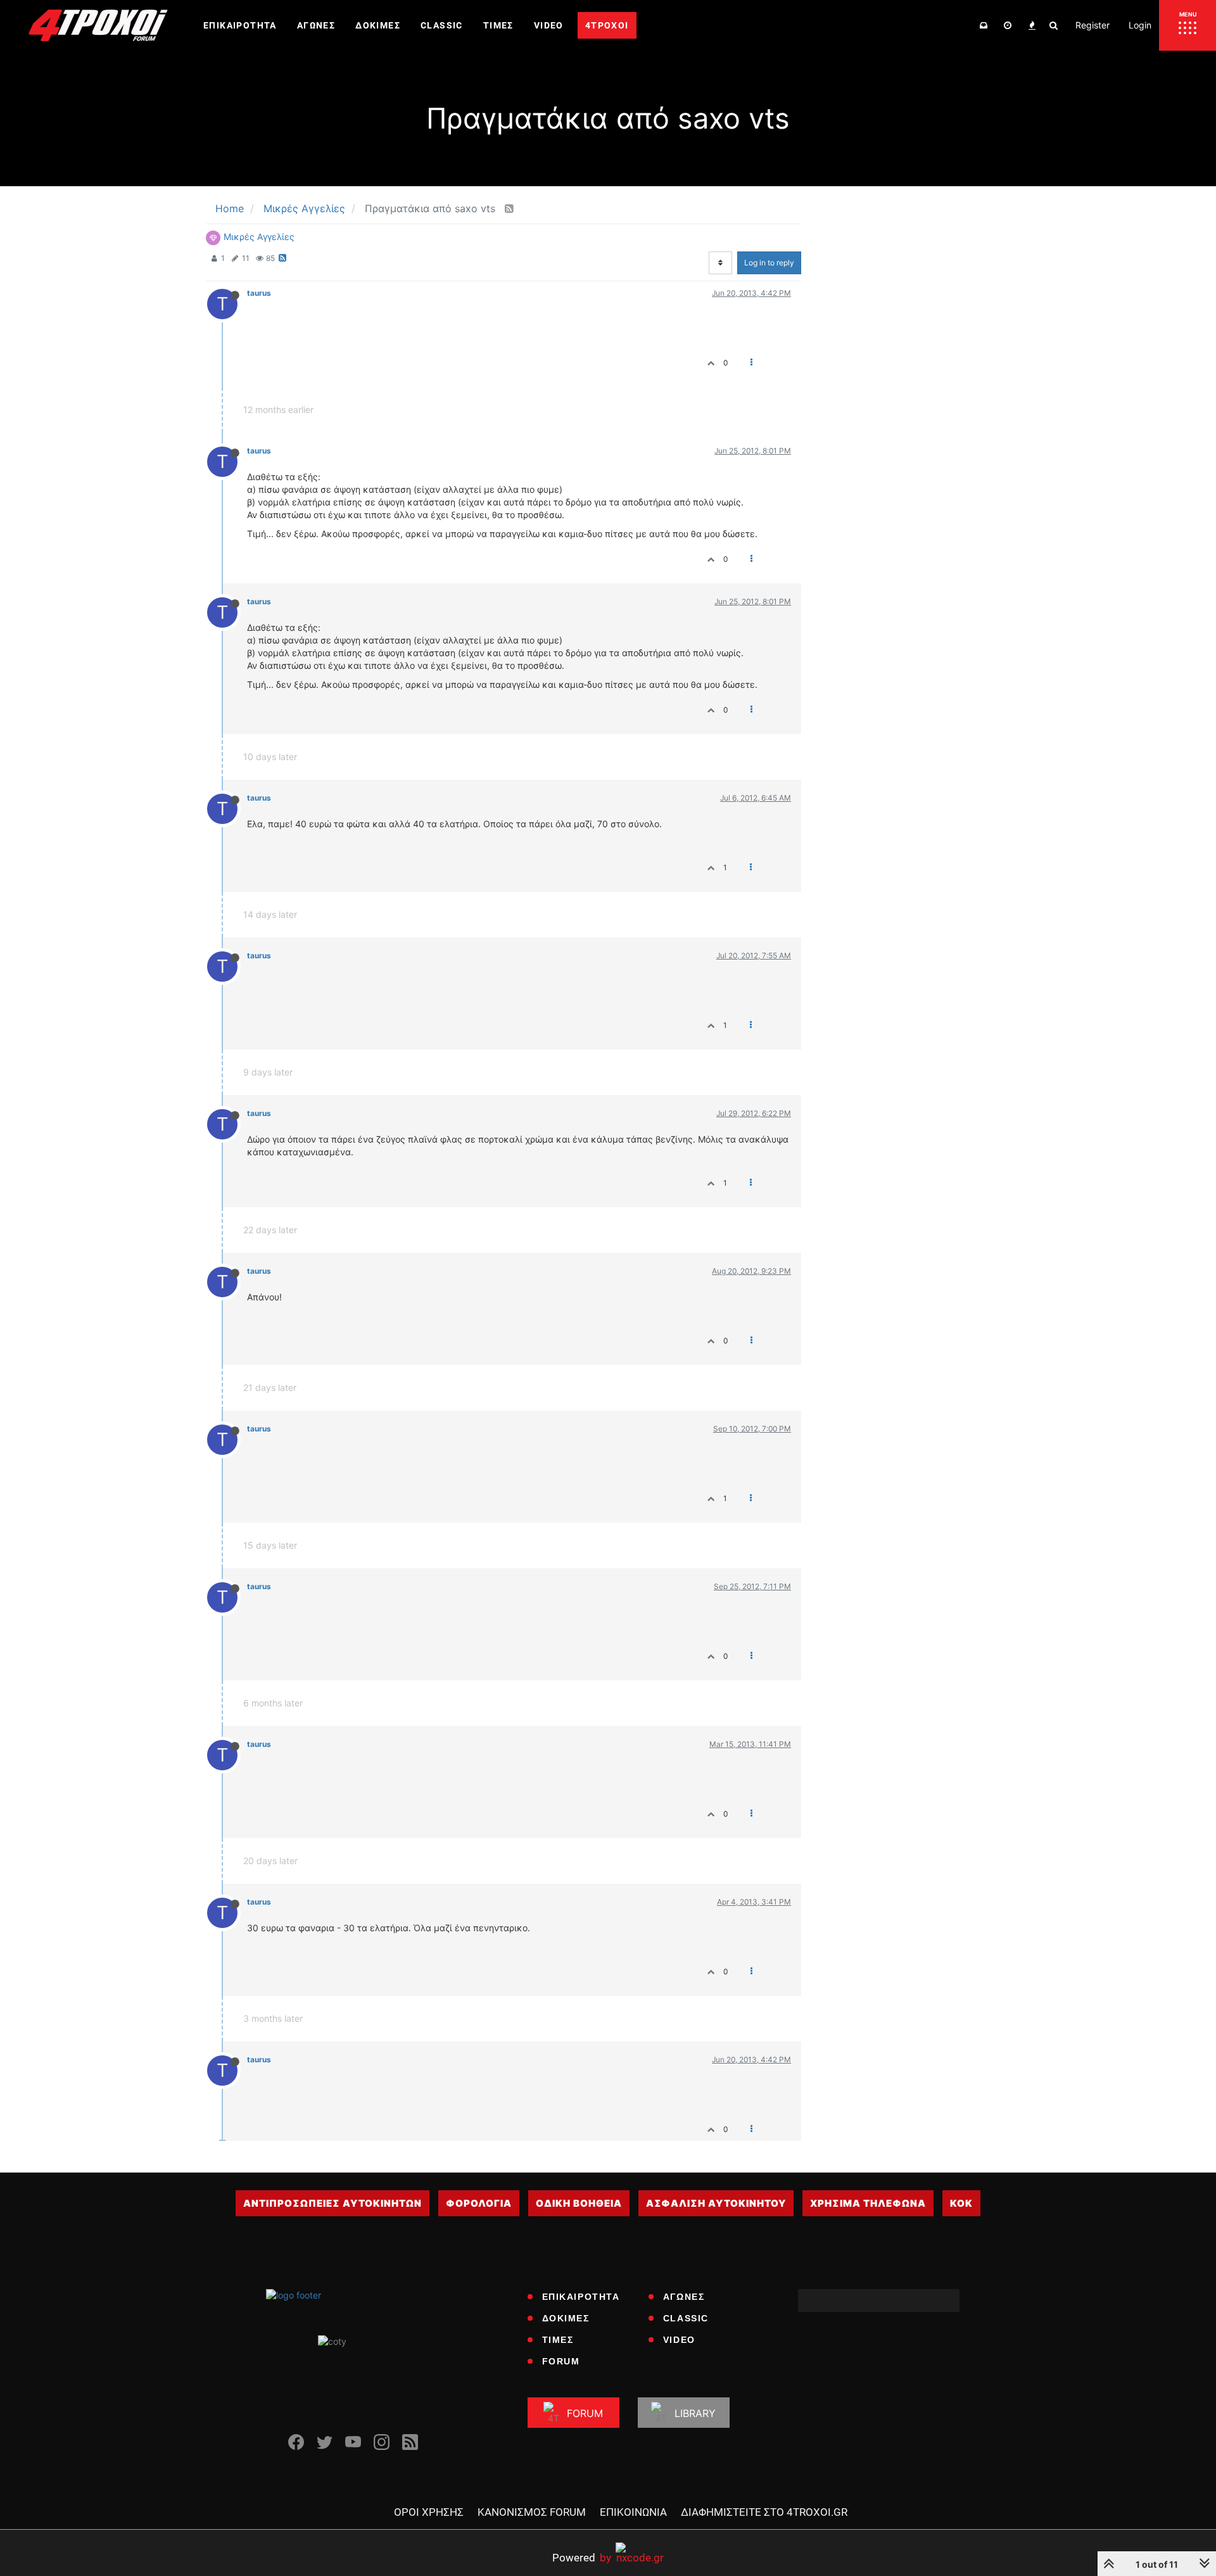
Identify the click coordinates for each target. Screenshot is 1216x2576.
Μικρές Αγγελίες (259, 237)
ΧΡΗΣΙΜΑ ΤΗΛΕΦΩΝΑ (868, 2203)
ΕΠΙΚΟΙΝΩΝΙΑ (633, 2512)
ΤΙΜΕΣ (558, 2340)
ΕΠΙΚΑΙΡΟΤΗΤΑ (581, 2297)
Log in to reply (769, 263)
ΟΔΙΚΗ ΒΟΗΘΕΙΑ (579, 2203)
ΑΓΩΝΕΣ (684, 2297)
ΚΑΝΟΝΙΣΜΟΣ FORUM (532, 2512)
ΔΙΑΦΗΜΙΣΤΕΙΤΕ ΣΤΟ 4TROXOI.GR (764, 2512)
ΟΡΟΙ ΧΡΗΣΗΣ (429, 2512)
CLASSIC (686, 2318)
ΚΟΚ (961, 2203)
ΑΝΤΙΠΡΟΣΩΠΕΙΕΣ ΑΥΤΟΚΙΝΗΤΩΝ (332, 2203)
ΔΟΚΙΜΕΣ (566, 2318)
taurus (259, 293)
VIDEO (679, 2340)
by (582, 2557)
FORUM (561, 2361)
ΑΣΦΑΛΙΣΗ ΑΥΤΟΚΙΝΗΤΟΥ (716, 2203)
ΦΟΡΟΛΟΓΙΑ (479, 2203)
